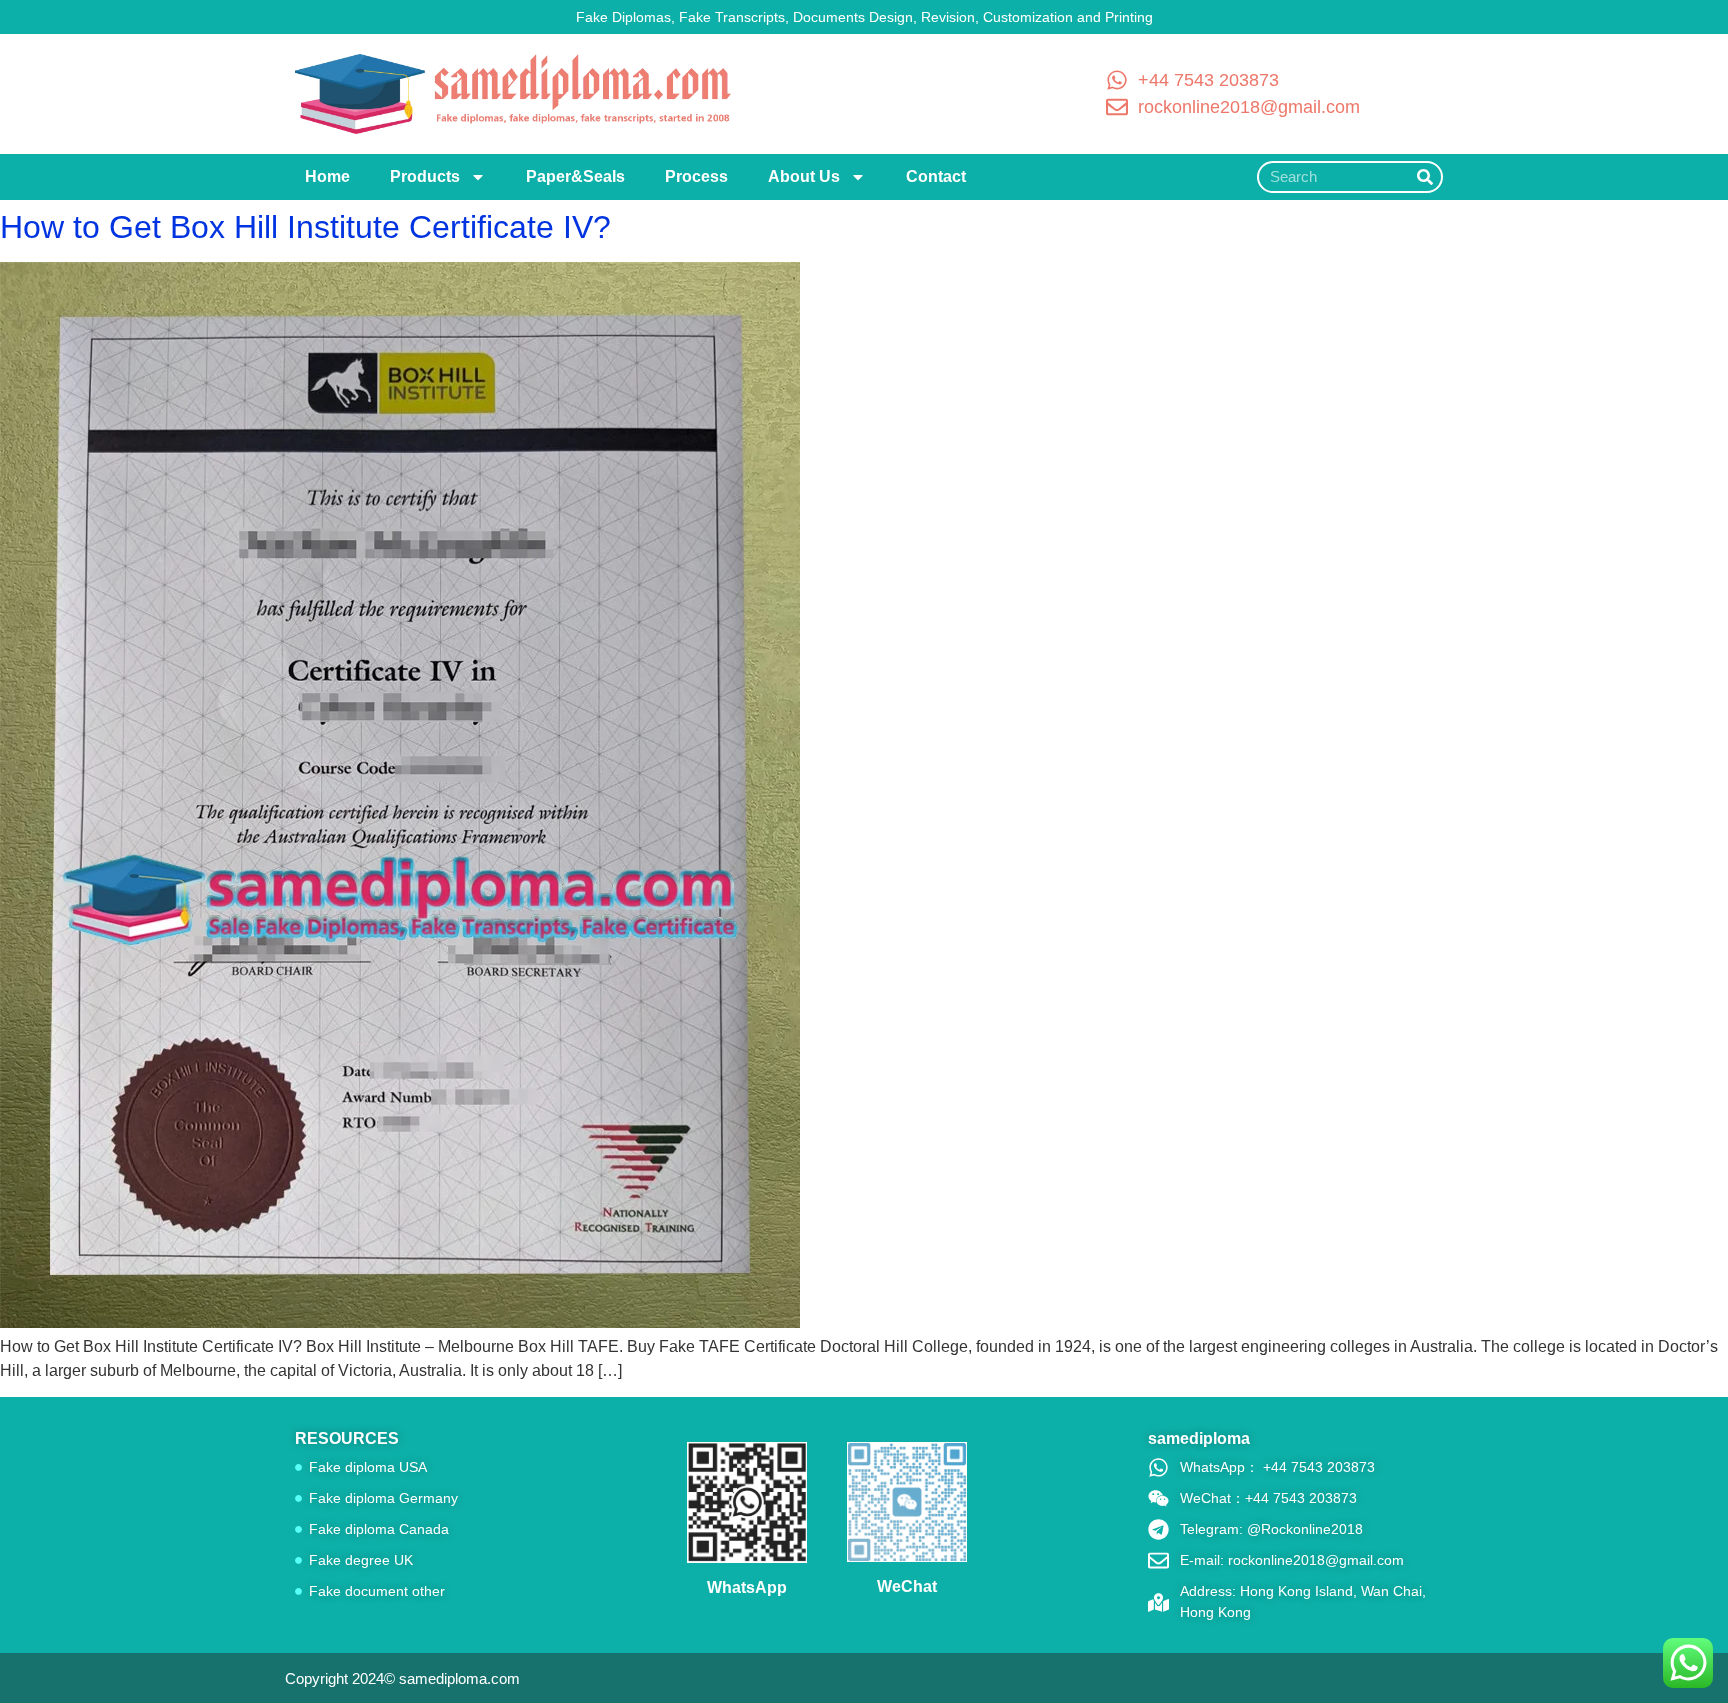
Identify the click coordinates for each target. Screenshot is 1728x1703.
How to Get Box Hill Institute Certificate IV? (305, 227)
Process (696, 176)
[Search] (1425, 177)
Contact (936, 176)
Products (425, 176)
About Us (804, 176)
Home (327, 176)
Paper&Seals (575, 176)
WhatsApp (747, 1587)
